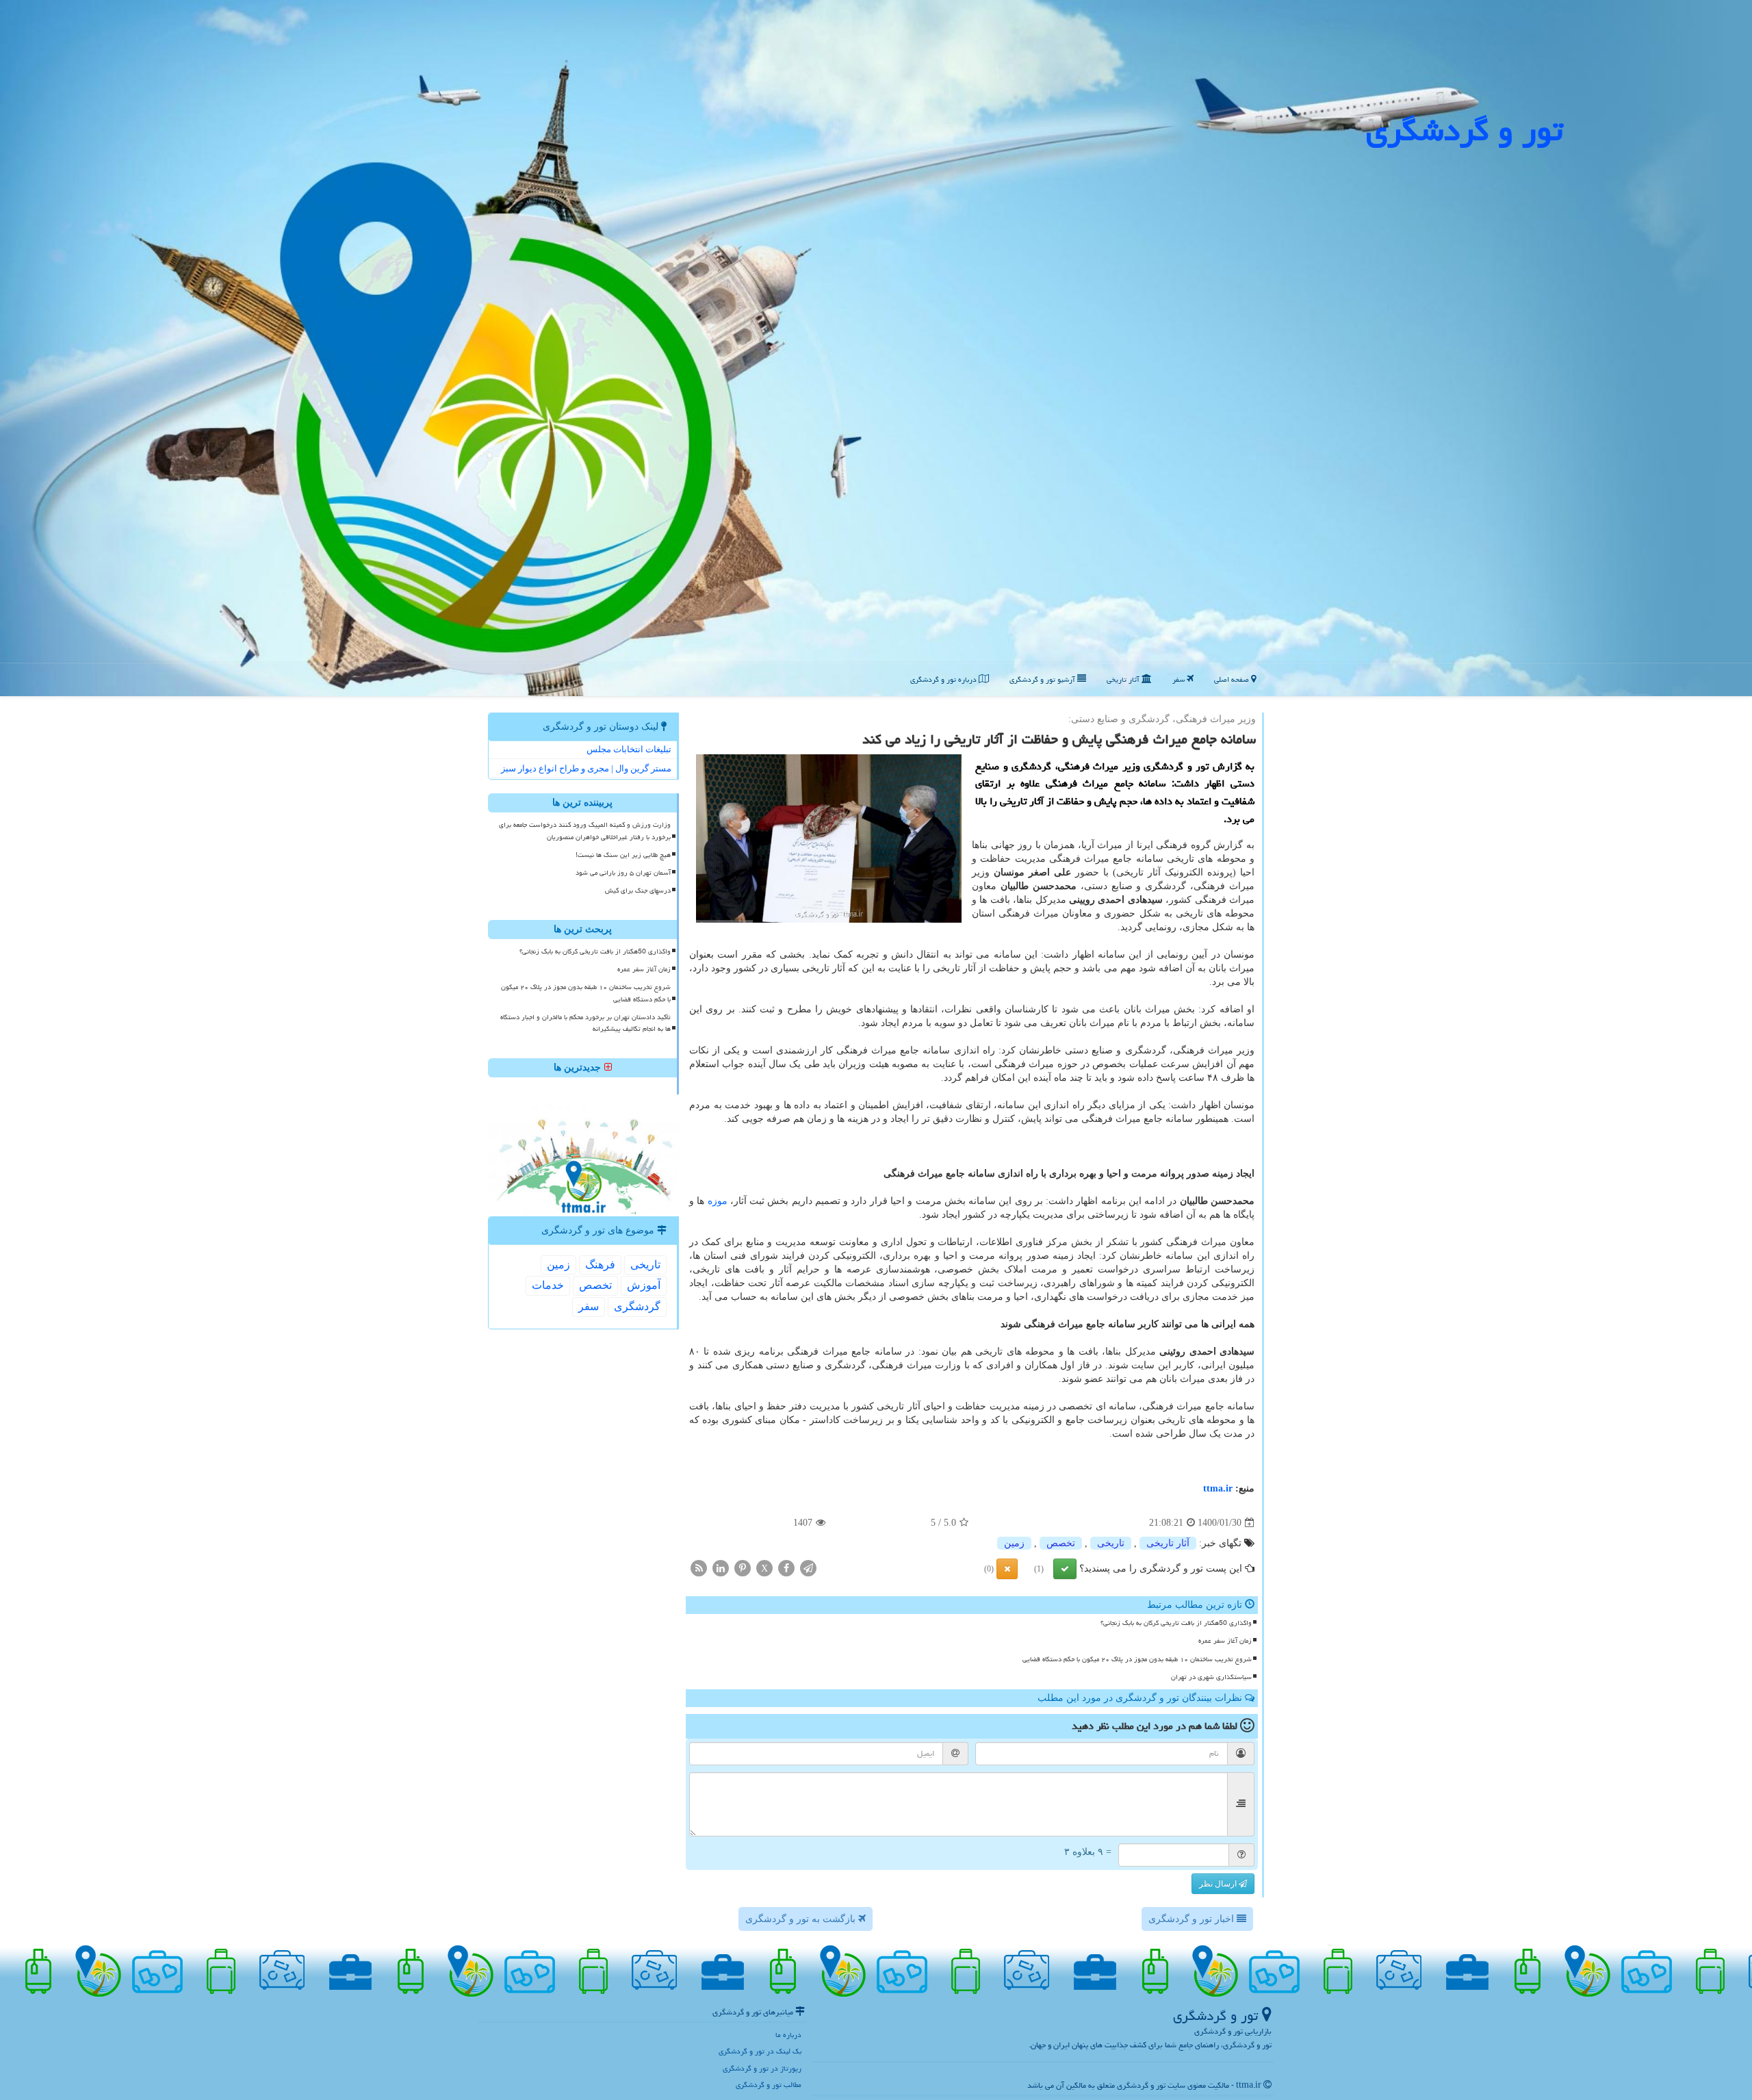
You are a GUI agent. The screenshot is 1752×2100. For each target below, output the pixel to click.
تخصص (1061, 1543)
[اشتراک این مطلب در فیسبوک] (786, 1568)
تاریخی (1111, 1543)
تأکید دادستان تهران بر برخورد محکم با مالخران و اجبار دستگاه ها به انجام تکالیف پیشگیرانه (585, 1023)
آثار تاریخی (1124, 679)
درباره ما (788, 2035)
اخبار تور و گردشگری (1193, 1919)
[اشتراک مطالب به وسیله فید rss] (699, 1568)
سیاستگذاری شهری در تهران (1211, 1677)
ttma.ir (1218, 1488)
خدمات (548, 1285)
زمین (1014, 1543)
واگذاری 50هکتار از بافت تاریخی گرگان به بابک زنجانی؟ (1176, 1623)
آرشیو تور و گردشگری (1043, 679)
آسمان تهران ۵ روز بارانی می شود (623, 873)
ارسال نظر (1219, 1884)
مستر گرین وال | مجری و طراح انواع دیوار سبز (586, 768)
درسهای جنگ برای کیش (638, 891)
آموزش (644, 1285)
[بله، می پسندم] (1065, 1569)
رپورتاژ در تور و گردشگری (762, 2068)
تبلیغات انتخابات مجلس (629, 749)
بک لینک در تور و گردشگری (760, 2051)
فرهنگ (600, 1265)
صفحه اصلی (1233, 679)
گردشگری (637, 1306)
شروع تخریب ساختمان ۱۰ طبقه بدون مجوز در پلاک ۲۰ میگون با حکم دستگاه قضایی (1137, 1659)
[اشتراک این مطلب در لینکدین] (721, 1568)
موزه (718, 1201)
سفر (1180, 679)
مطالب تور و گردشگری (769, 2085)
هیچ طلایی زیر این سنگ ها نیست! (623, 855)
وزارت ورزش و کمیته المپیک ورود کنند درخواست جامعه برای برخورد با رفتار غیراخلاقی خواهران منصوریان (585, 831)
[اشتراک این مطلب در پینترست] (743, 1568)
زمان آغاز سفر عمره (1225, 1641)
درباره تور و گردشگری (944, 679)
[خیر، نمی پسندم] (1007, 1569)
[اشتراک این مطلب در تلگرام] (808, 1568)
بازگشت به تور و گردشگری (802, 1919)
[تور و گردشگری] (876, 347)
